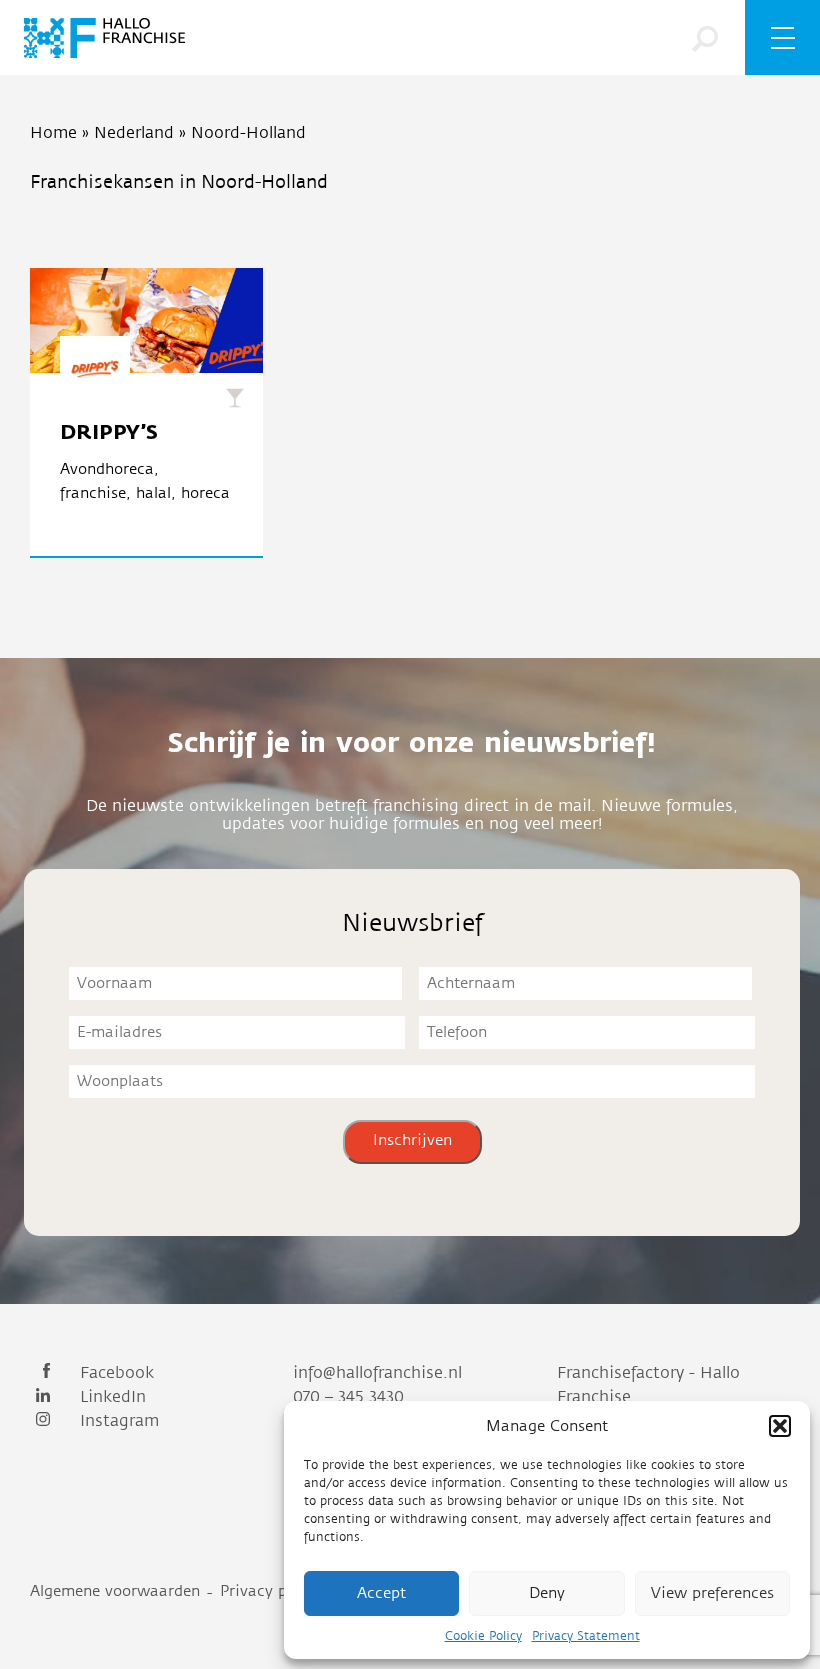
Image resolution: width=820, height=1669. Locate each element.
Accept (381, 1593)
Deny (547, 1593)
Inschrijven (412, 1140)
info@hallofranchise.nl (377, 1373)
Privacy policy (270, 1591)
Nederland (134, 133)
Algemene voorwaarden (115, 1591)
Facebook (114, 1373)
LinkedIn (110, 1397)
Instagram (117, 1421)
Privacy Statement (586, 1636)
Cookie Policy (483, 1636)
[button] (780, 1426)
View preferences (712, 1593)
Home (53, 133)
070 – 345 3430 (348, 1397)
